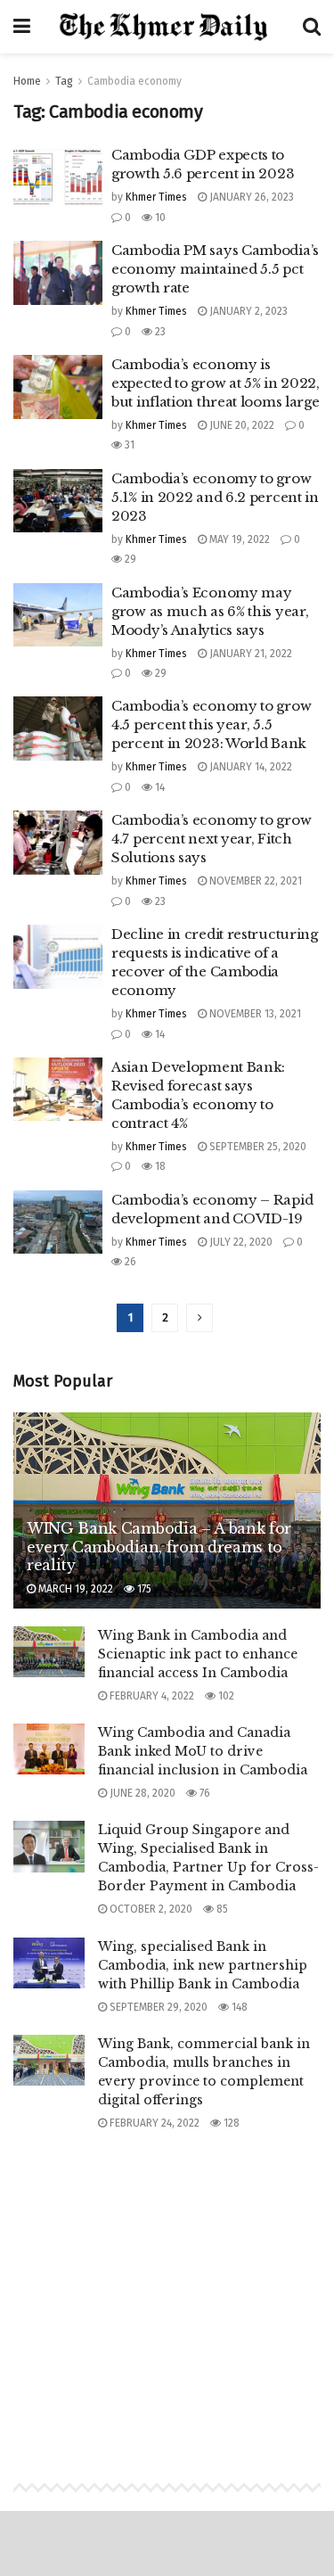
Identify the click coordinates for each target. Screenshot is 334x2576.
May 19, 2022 (238, 539)
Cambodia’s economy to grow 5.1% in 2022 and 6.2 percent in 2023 (215, 497)
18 (159, 1166)
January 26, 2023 (250, 197)
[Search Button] (312, 27)
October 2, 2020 (150, 1909)
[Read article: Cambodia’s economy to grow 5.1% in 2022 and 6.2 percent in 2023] (58, 501)
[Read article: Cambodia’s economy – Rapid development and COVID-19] (58, 1222)
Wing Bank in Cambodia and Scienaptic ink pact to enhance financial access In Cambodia (198, 1654)
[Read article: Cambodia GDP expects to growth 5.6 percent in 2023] (58, 177)
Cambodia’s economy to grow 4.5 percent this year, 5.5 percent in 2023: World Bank (211, 724)
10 (159, 218)
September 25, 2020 (257, 1147)
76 (204, 1793)
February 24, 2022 (153, 2123)
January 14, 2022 (249, 767)
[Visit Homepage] (167, 27)
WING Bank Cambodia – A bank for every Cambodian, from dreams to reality (159, 1547)
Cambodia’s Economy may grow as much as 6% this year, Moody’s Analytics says (210, 611)
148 (238, 2007)
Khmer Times (156, 197)
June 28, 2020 (141, 1793)
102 (225, 1696)
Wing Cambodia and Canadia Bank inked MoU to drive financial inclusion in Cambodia (203, 1751)
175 (143, 1589)
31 (128, 445)
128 (230, 2123)
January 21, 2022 (249, 654)
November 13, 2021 (254, 1014)
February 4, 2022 (151, 1696)
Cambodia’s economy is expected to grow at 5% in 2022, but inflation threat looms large (216, 383)
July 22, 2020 (240, 1242)
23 (159, 332)
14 (159, 787)
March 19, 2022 (74, 1589)
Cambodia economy (134, 81)
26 (129, 1262)
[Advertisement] (167, 2290)
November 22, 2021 (254, 881)
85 (221, 1909)
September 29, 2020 (157, 2007)
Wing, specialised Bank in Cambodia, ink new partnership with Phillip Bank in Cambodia (203, 1965)
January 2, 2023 (247, 311)
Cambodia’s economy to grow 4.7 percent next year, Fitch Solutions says (211, 839)
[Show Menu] (22, 27)
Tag (64, 81)
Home (27, 81)
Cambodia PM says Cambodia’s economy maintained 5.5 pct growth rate (215, 269)
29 (129, 559)
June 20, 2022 (240, 425)
